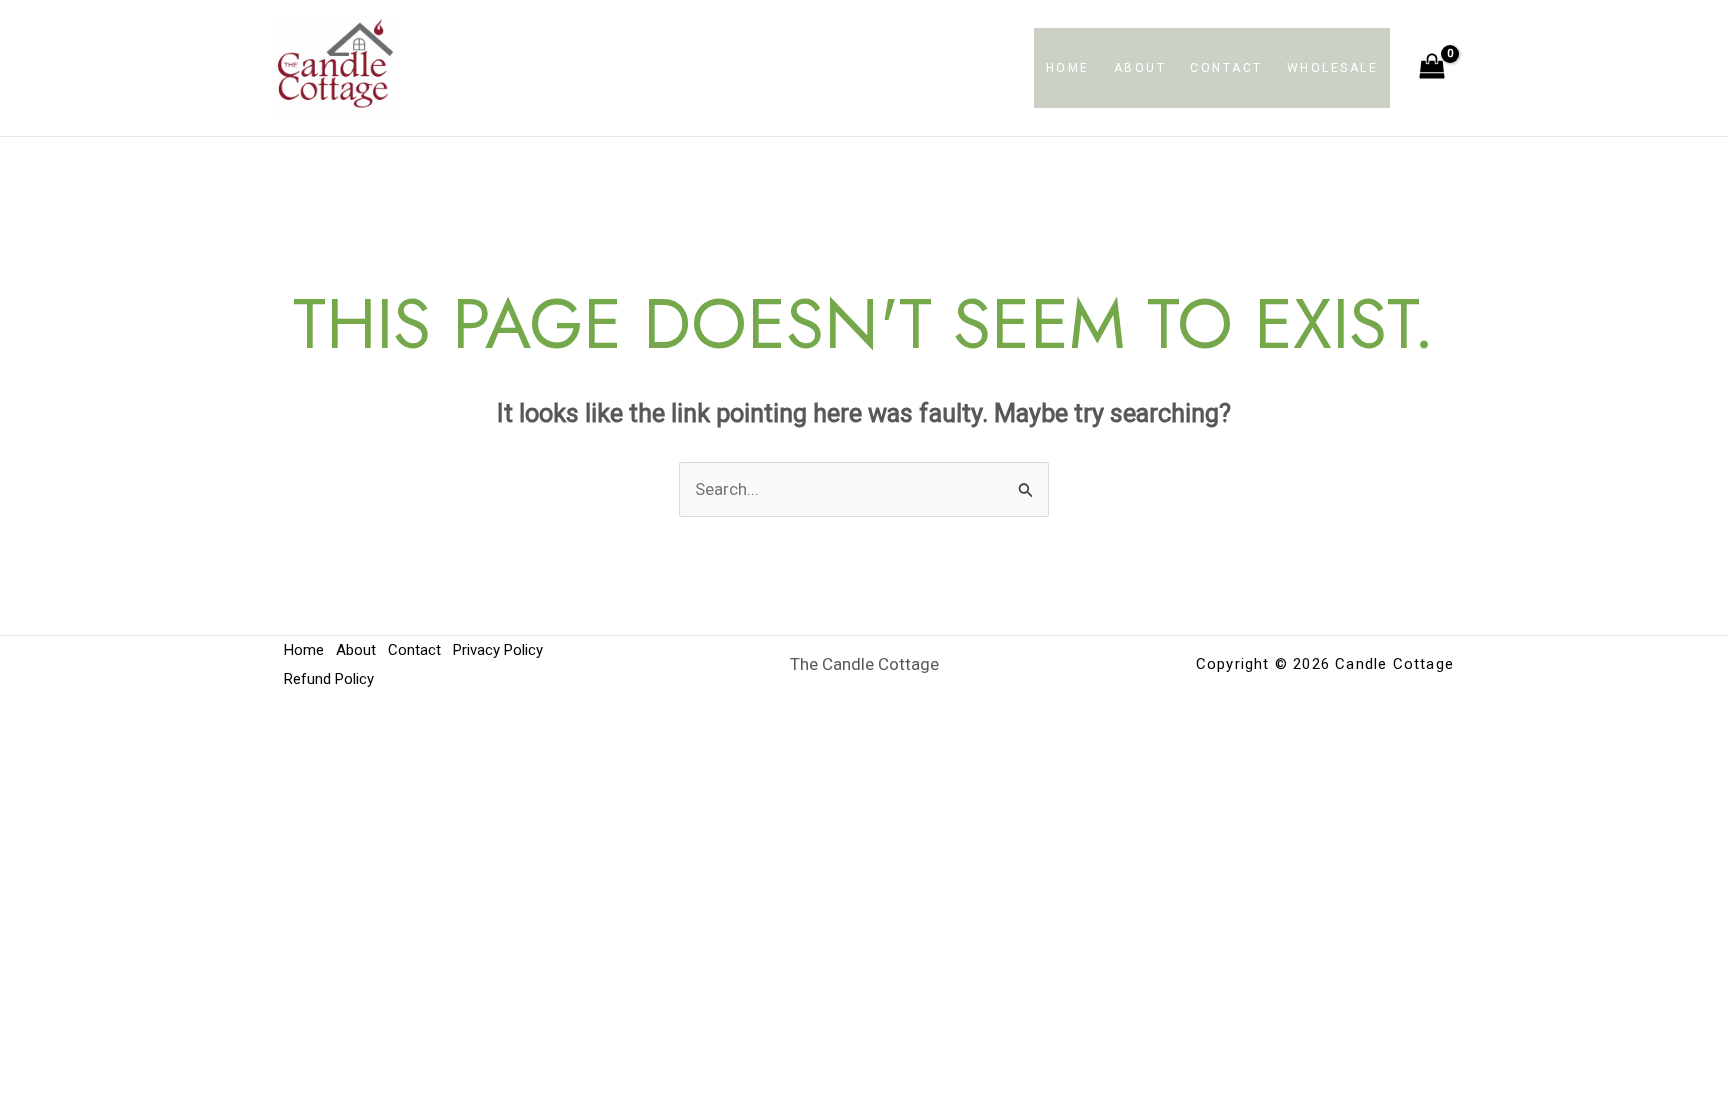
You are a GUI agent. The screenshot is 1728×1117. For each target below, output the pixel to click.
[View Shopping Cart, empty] (1432, 68)
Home (1068, 68)
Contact (1226, 68)
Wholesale (1333, 68)
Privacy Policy (498, 650)
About (1140, 68)
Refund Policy (329, 679)
